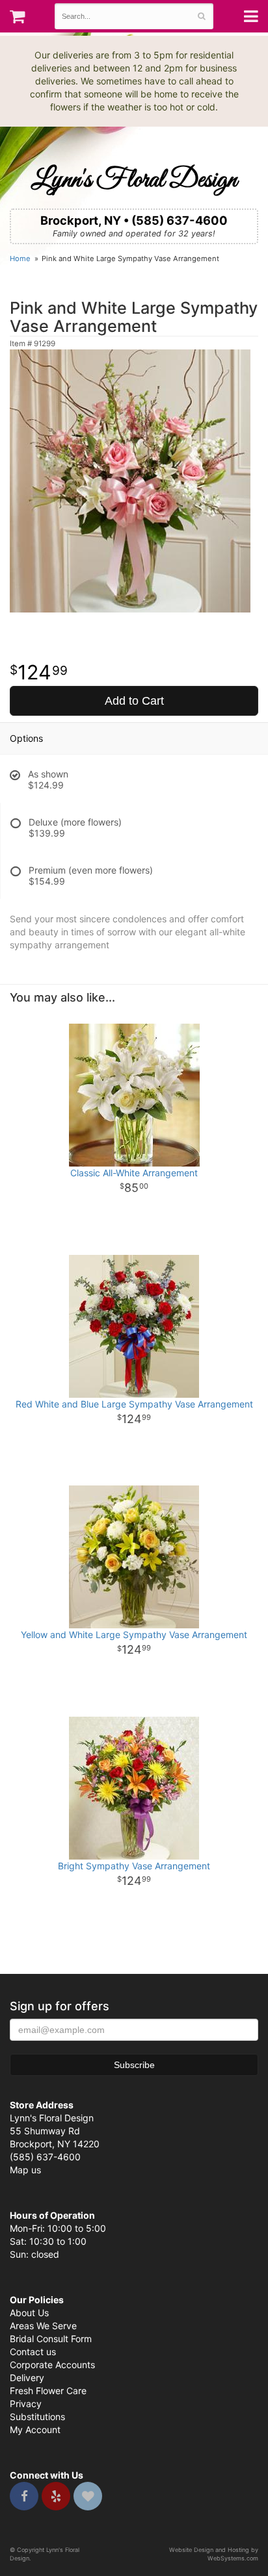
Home (20, 259)
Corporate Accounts (52, 2365)
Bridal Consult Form (51, 2339)
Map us (25, 2170)
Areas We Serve (43, 2326)
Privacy (26, 2404)
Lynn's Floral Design (134, 180)
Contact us (33, 2352)
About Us (29, 2313)
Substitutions (37, 2417)
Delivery (27, 2378)
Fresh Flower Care (48, 2391)
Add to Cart (134, 701)
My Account (35, 2430)
